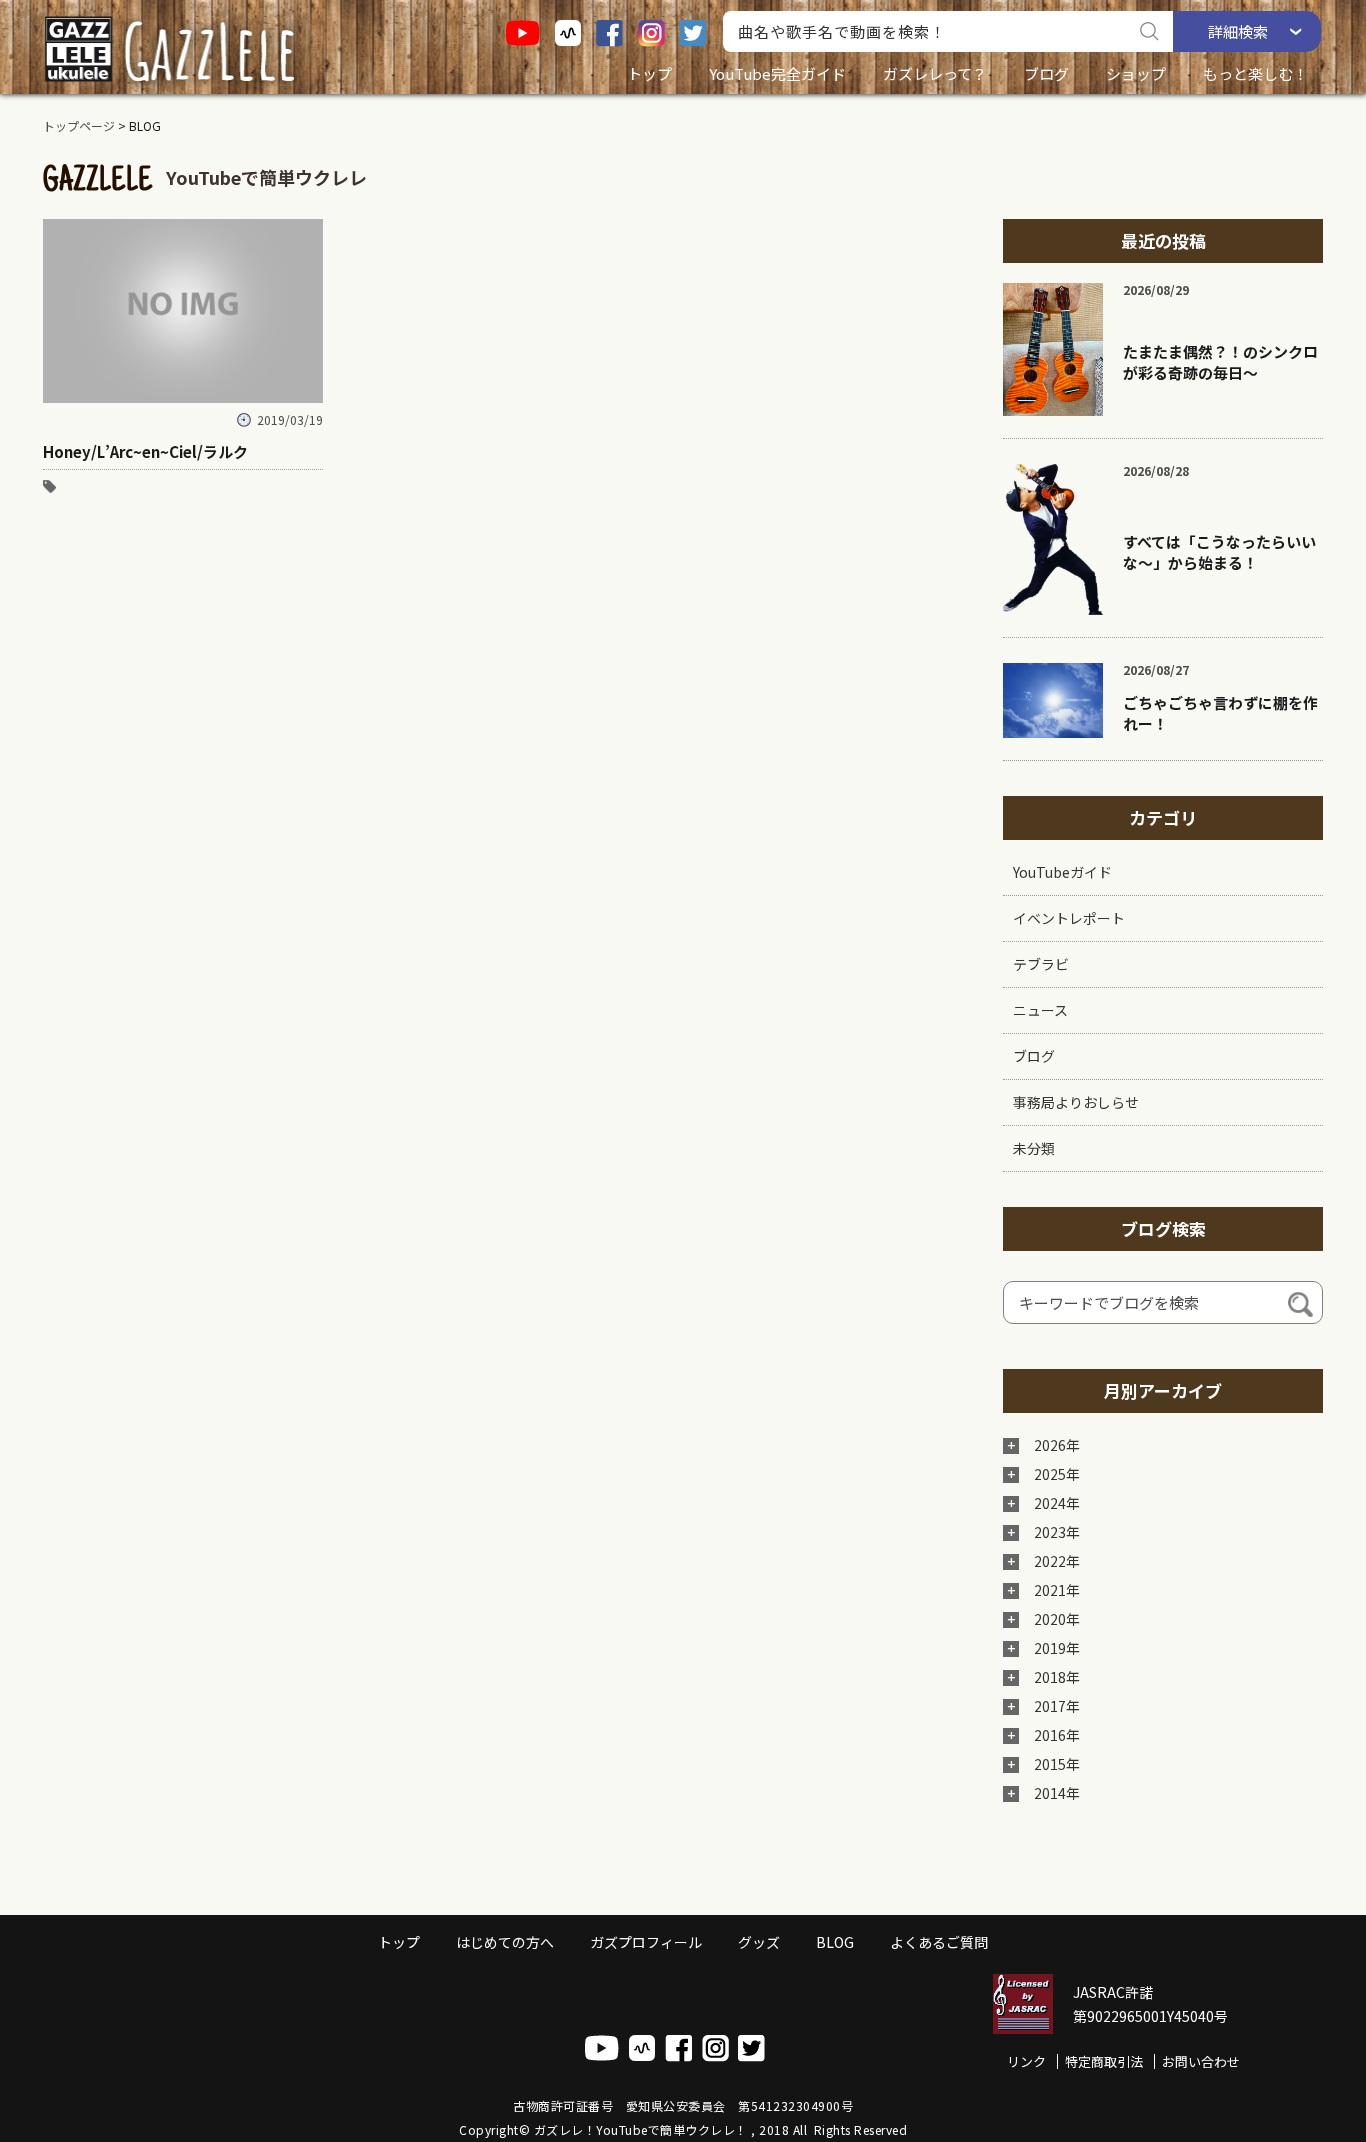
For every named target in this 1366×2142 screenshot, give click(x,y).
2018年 (1057, 1677)
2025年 (1057, 1474)
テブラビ (1041, 964)
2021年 (1057, 1590)
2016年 (1057, 1735)
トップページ (79, 125)
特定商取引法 (1104, 2061)
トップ (649, 73)
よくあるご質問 (939, 1942)
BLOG (835, 1942)
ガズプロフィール (646, 1942)
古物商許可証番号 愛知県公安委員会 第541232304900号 (683, 2105)
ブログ (1046, 73)
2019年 (1057, 1648)
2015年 (1057, 1764)
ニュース (1040, 1010)
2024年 (1057, 1503)
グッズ (759, 1942)
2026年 (1057, 1445)
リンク (1026, 2061)
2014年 (1057, 1793)
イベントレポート (1069, 918)
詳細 (1238, 31)
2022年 (1057, 1561)
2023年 (1057, 1532)
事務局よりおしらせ (1076, 1102)
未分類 (1034, 1148)
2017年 (1057, 1706)
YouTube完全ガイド (777, 73)
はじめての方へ (505, 1942)
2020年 (1057, 1619)
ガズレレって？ (935, 73)
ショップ (1136, 73)
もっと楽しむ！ (1255, 73)
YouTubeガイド (1062, 872)
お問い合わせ (1201, 2061)
